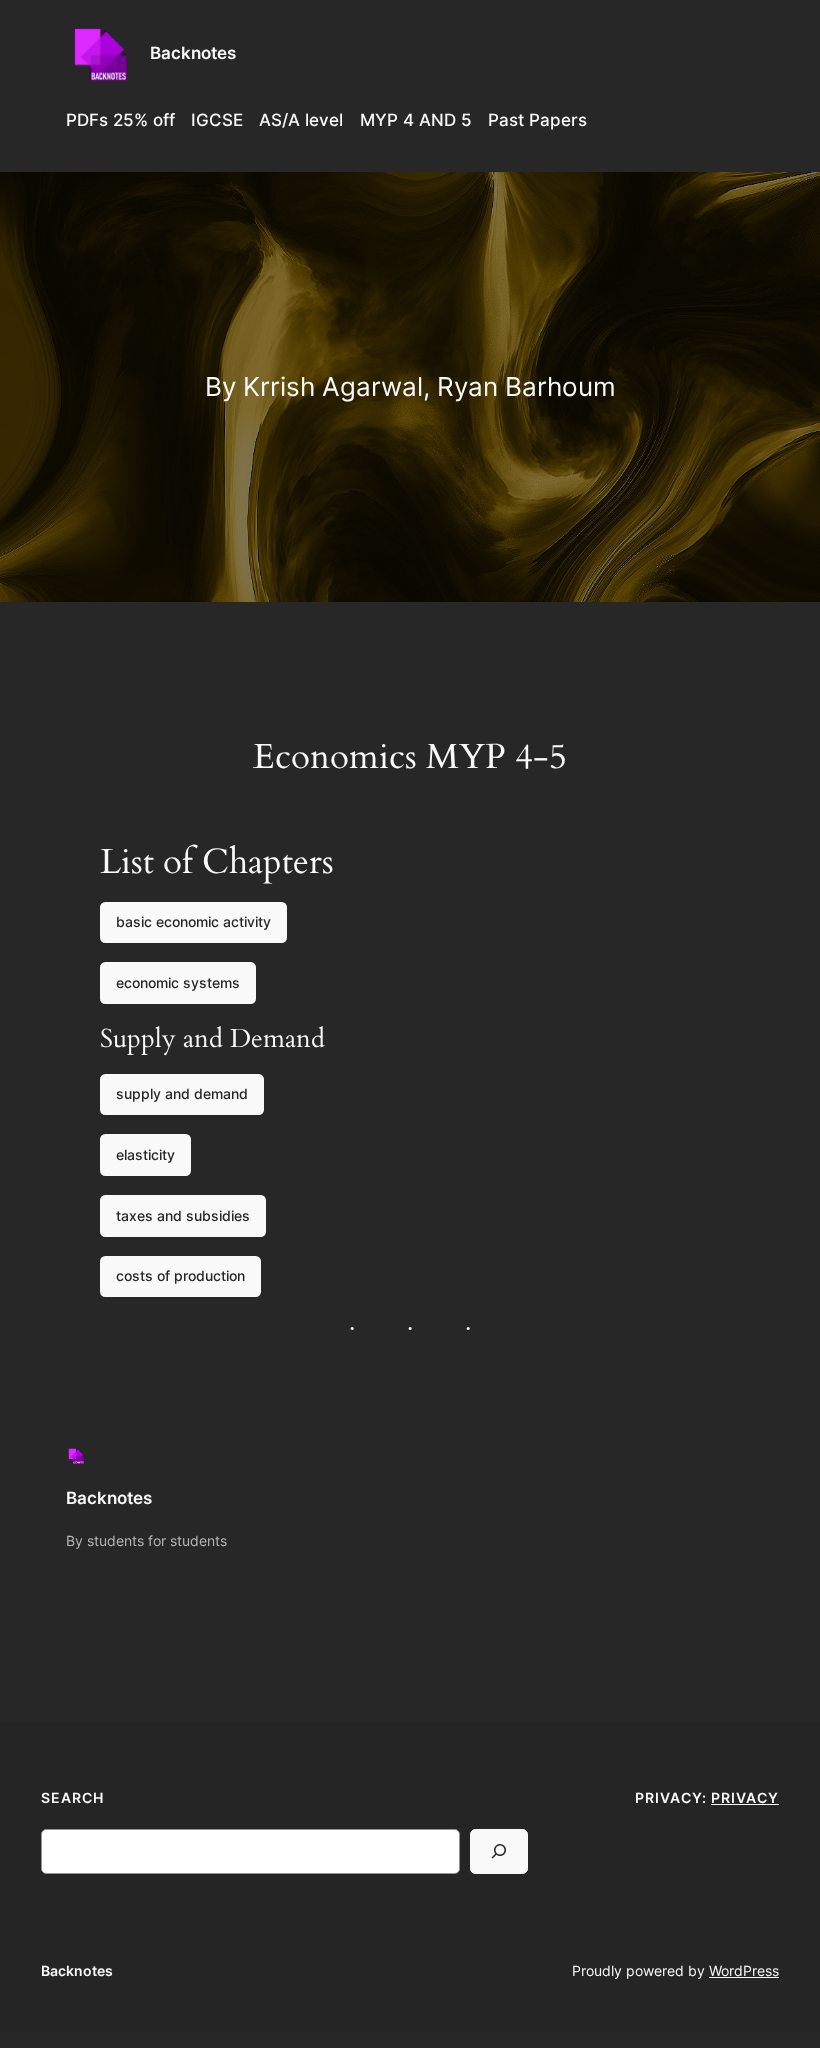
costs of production (180, 1275)
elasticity (145, 1154)
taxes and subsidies (183, 1215)
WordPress (744, 1970)
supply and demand (182, 1093)
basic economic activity (193, 921)
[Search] (499, 1851)
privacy (745, 1797)
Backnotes (193, 53)
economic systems (178, 982)
